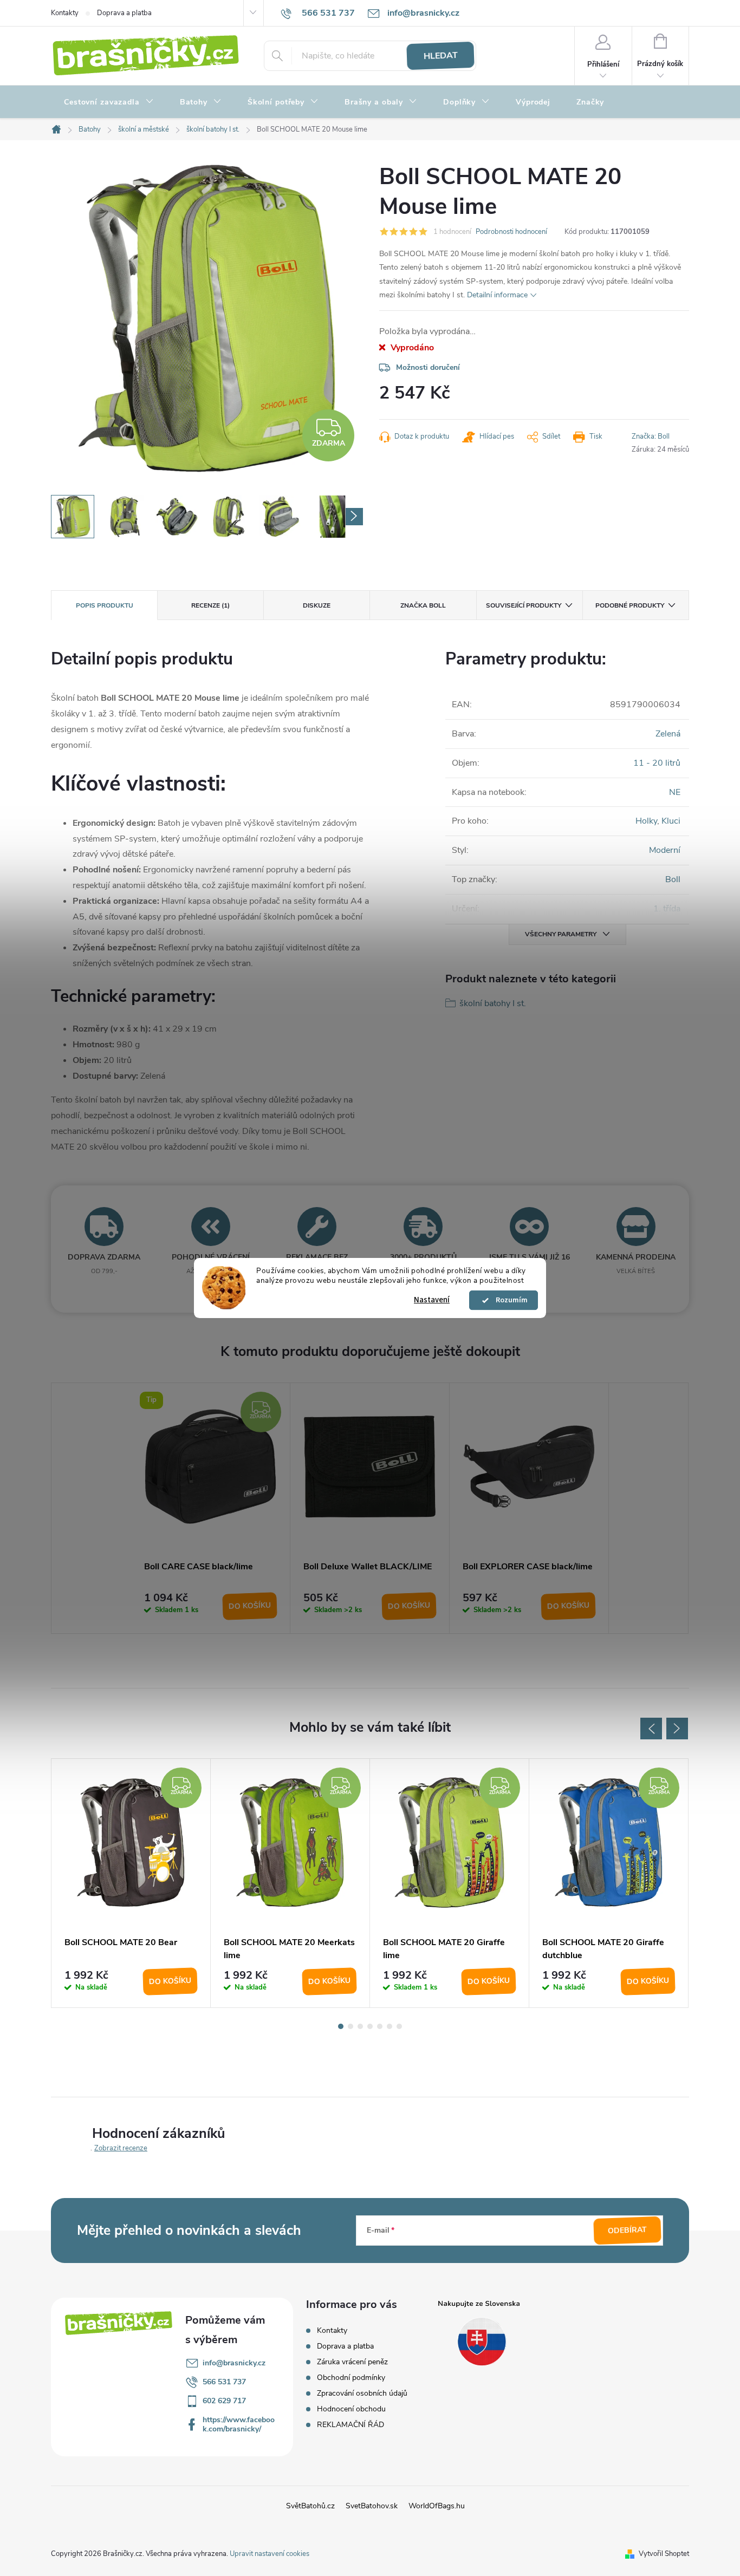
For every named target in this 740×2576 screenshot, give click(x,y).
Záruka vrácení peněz (352, 2362)
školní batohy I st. (493, 1003)
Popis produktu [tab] (105, 605)
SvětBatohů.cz (310, 2506)
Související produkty (524, 605)
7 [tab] (399, 2026)
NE (675, 792)
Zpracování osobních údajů (362, 2393)
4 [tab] (370, 2026)
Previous (651, 1729)
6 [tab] (390, 2026)
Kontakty (65, 13)
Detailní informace (497, 295)
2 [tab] (350, 2026)
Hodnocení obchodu (351, 2409)
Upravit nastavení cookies (270, 2554)
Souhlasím (509, 1300)
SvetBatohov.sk (372, 2506)
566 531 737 (224, 2382)
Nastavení (432, 1300)
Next (677, 1729)
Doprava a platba (124, 13)
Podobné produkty (630, 605)
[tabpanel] (211, 1508)
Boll (673, 879)
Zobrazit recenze (121, 2148)
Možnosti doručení (428, 367)
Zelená (668, 734)
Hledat (440, 56)
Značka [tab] (423, 605)
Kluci (671, 821)
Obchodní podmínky (351, 2378)
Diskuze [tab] (317, 605)
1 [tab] (341, 2026)
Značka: (651, 436)
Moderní (665, 850)
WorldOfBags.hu (437, 2506)
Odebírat (628, 2231)
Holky (646, 821)
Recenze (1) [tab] (210, 605)
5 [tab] (380, 2026)
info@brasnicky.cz (234, 2363)
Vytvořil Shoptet (664, 2554)
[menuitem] (109, 102)
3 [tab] (360, 2026)
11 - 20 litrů (657, 763)
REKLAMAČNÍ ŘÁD (350, 2425)
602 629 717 (224, 2401)
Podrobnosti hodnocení (511, 232)
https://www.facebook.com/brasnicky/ (239, 2424)
